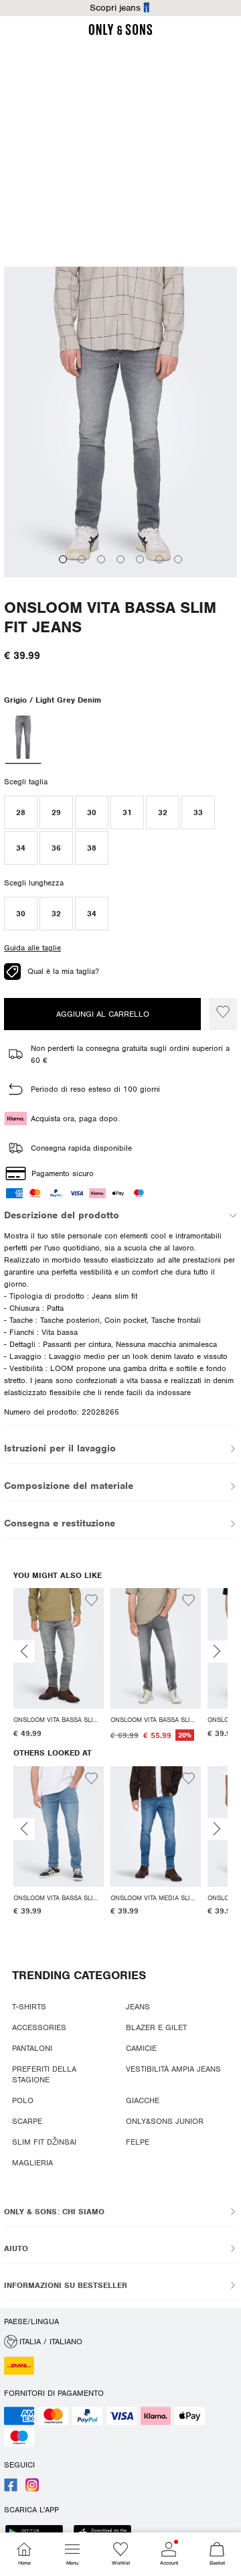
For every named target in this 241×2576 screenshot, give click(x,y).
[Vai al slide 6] (163, 614)
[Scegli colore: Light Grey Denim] (23, 783)
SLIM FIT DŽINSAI (44, 2163)
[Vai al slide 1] (66, 614)
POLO (23, 2122)
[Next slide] (221, 1684)
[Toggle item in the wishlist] (95, 1634)
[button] (21, 857)
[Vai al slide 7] (182, 614)
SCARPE (27, 2143)
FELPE (141, 2163)
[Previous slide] (28, 1684)
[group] (63, 1698)
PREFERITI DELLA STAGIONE (64, 2101)
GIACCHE (146, 2122)
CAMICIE (145, 2080)
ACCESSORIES (39, 2060)
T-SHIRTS (29, 2039)
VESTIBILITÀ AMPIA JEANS (177, 2101)
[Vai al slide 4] (125, 614)
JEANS (141, 2039)
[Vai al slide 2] (86, 614)
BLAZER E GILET (160, 2060)
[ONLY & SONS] (125, 33)
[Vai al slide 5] (143, 614)
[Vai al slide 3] (105, 614)
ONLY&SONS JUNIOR (168, 2143)
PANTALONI (32, 2080)
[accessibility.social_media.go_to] (11, 2489)
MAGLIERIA (32, 2184)
